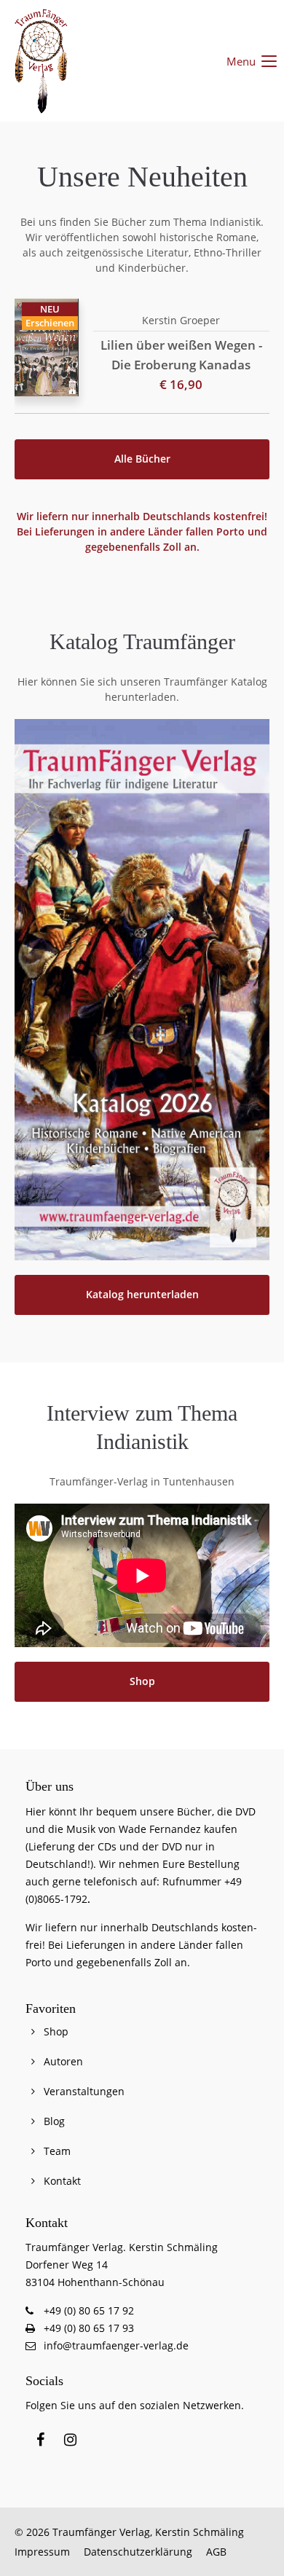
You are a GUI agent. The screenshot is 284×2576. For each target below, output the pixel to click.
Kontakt (62, 2181)
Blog (54, 2121)
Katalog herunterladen (142, 1295)
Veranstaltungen (84, 2091)
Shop (142, 1681)
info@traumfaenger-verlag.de (116, 2345)
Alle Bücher (142, 459)
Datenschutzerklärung (138, 2552)
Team (57, 2151)
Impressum (42, 2552)
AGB (216, 2552)
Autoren (63, 2061)
